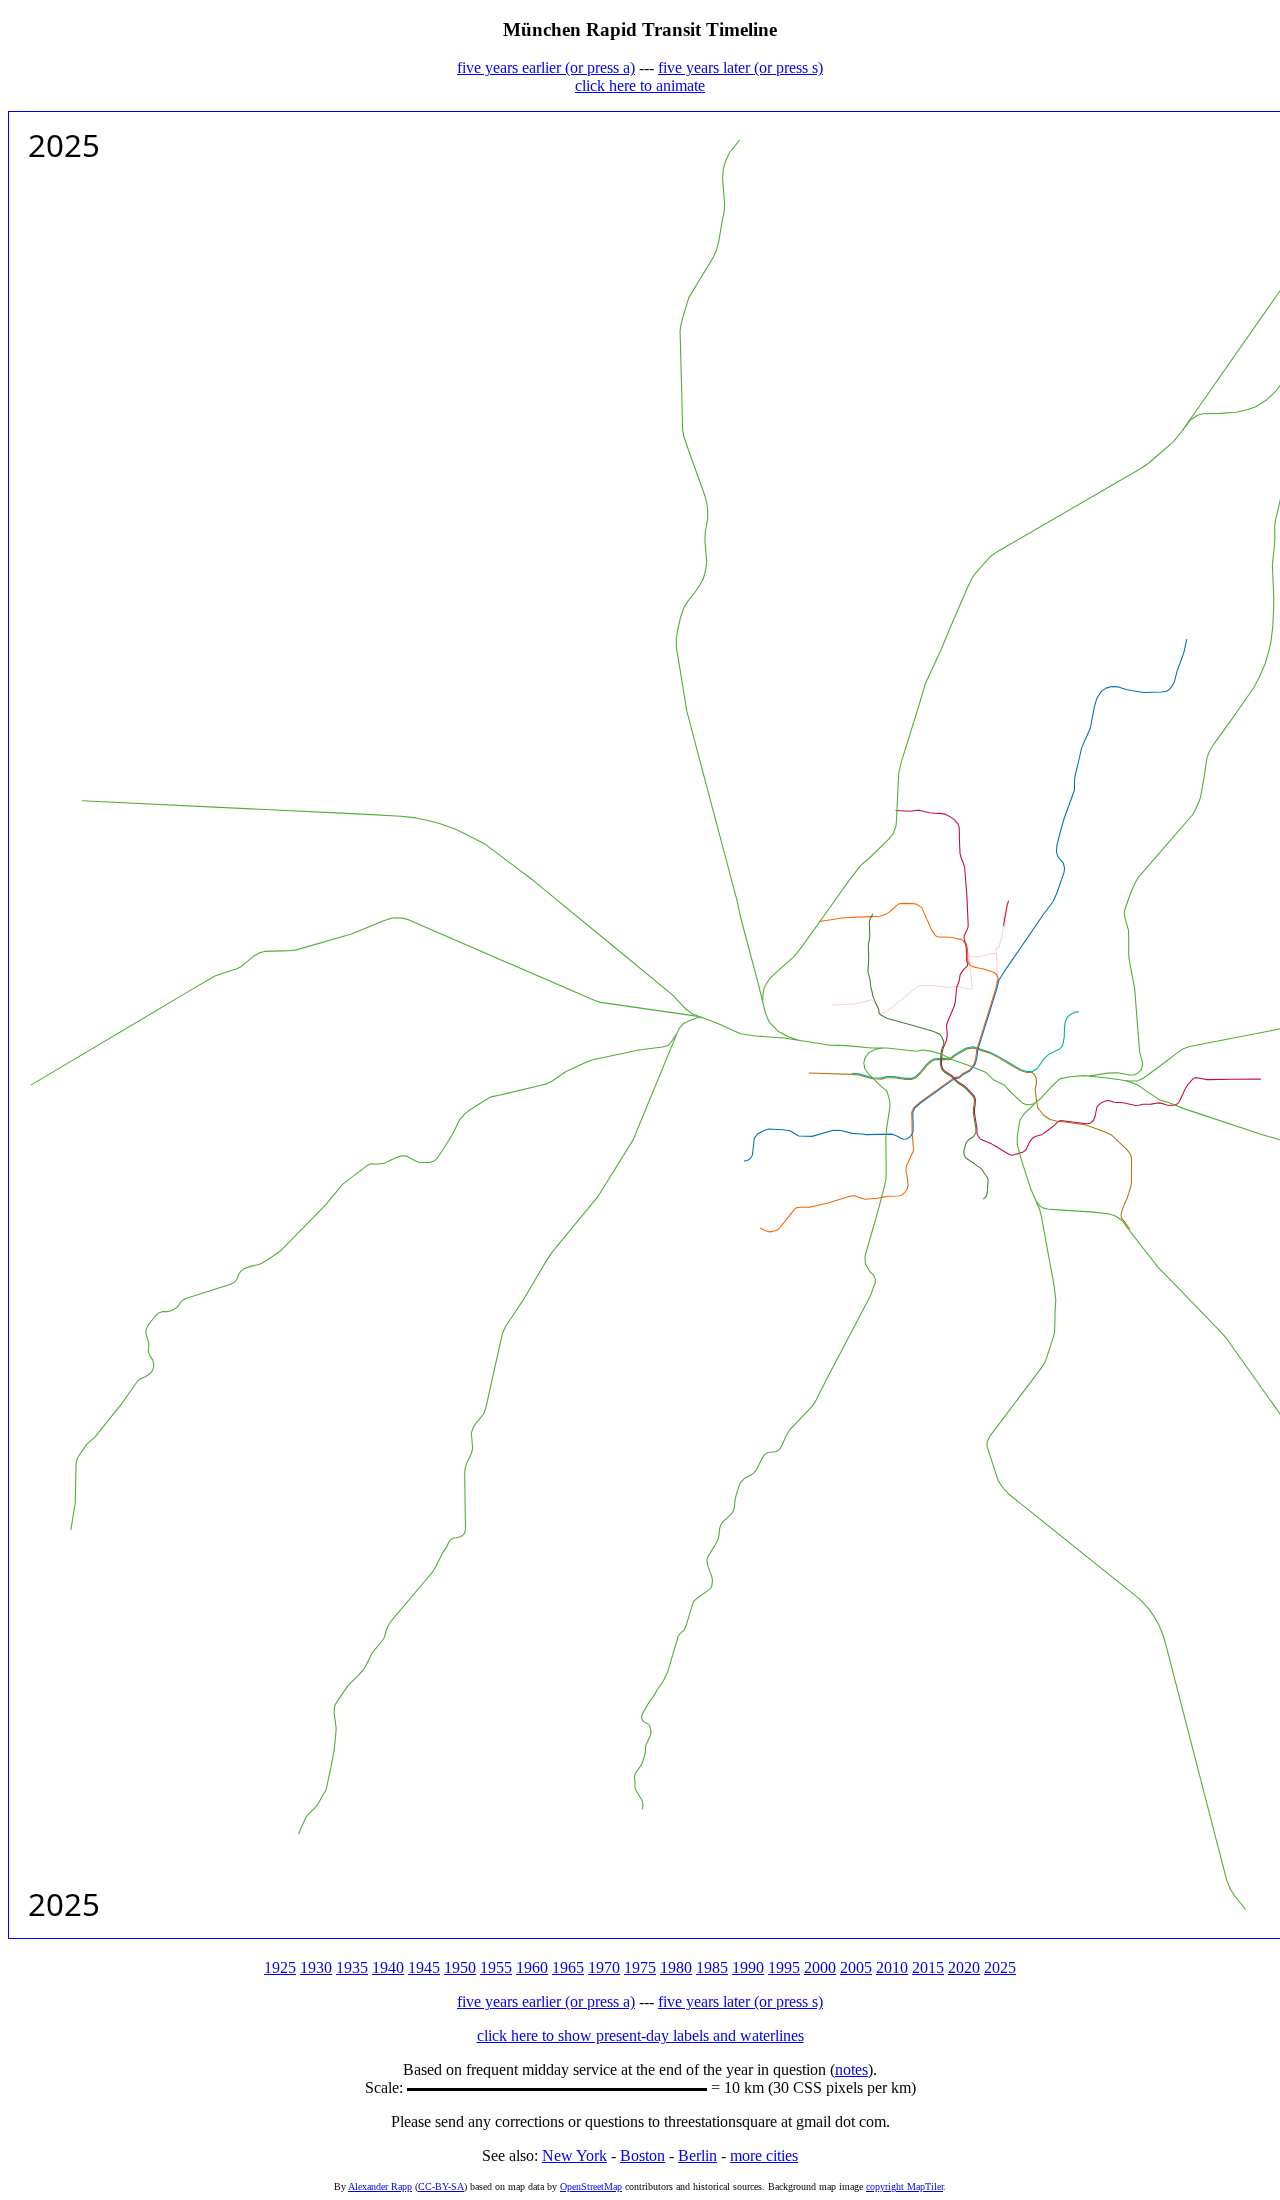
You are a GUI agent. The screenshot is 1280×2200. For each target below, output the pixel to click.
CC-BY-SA (441, 2186)
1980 (676, 1967)
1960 (532, 1967)
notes (851, 2069)
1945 (424, 1967)
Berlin (697, 2155)
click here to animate (640, 85)
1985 (712, 1967)
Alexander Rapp (380, 2186)
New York (574, 2155)
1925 (280, 1967)
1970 (604, 1967)
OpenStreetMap (591, 2186)
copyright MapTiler (904, 2186)
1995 (784, 1967)
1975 (640, 1967)
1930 (316, 1967)
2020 (964, 1967)
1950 (460, 1967)
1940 (388, 1967)
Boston (642, 2155)
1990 (748, 1967)
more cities (764, 2155)
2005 (856, 1967)
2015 (928, 1967)
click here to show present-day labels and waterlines (640, 2035)
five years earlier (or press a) (546, 67)
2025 (1000, 1967)
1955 (496, 1967)
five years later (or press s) (740, 67)
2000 (820, 1967)
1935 (352, 1967)
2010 (892, 1967)
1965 (568, 1967)
